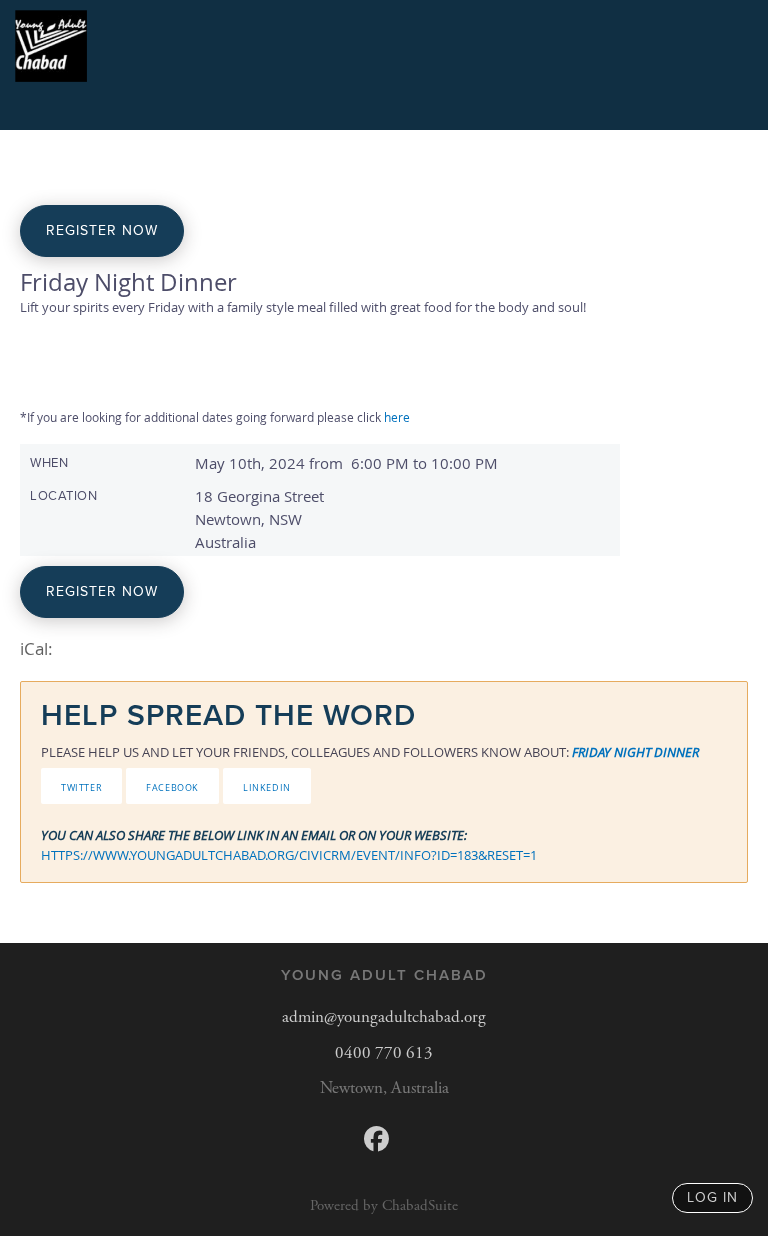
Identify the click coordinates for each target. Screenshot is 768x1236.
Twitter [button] (81, 786)
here (397, 417)
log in (712, 1197)
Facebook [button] (172, 786)
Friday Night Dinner (635, 752)
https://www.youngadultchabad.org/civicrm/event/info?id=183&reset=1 (289, 855)
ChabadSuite (420, 1205)
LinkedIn (267, 786)
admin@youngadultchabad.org (384, 1017)
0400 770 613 (384, 1053)
